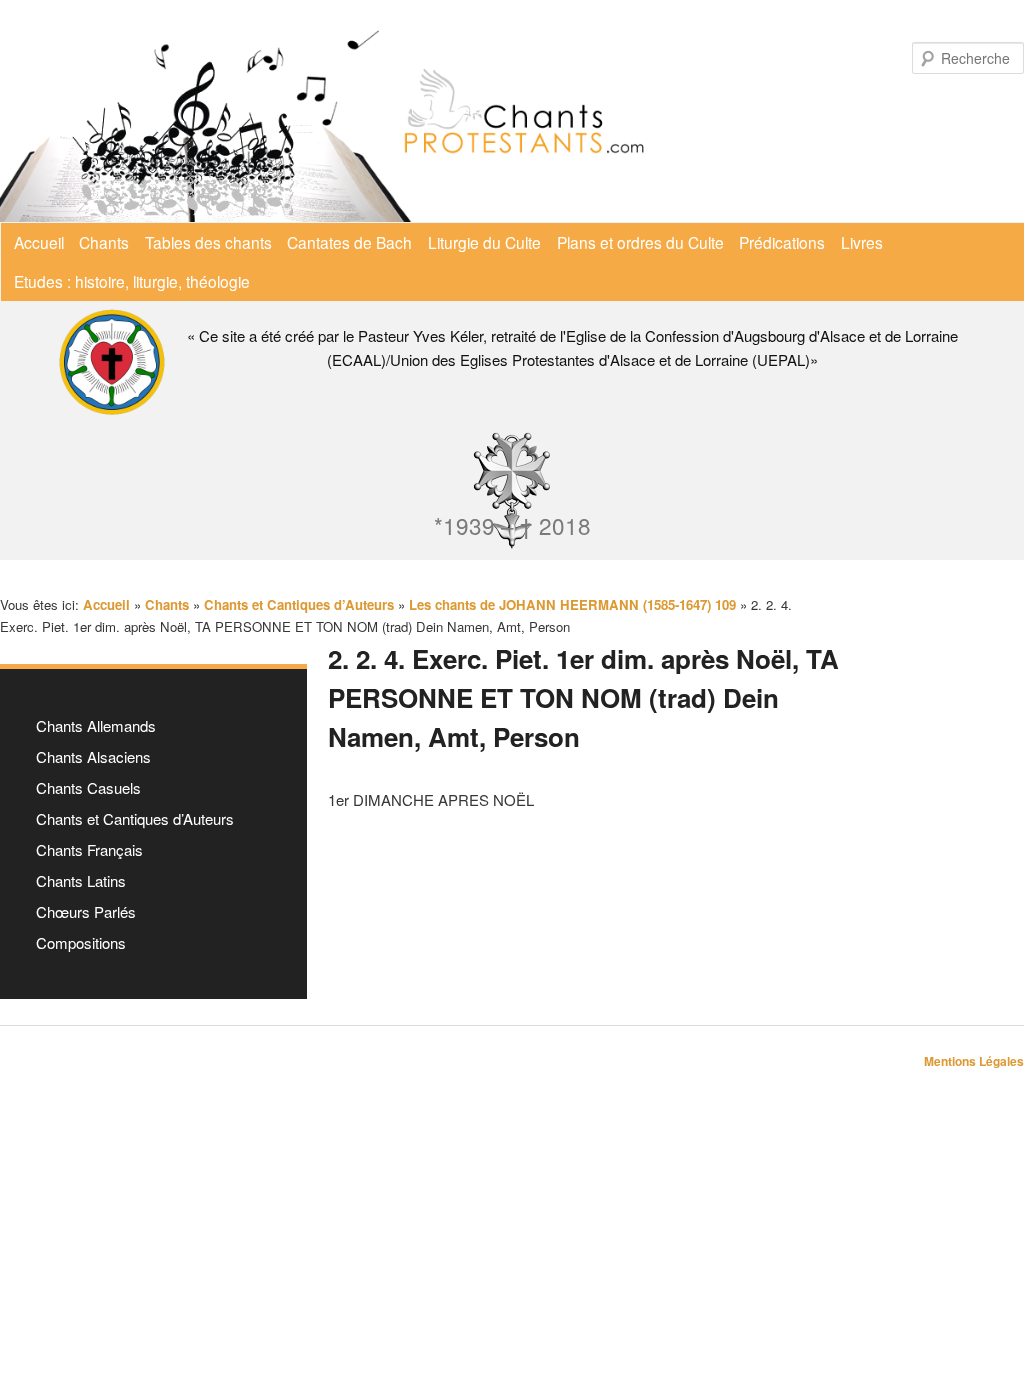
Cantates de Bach (349, 242)
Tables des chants (208, 242)
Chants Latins (81, 880)
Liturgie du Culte (484, 242)
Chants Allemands (96, 725)
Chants (104, 242)
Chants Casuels (88, 787)
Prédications (782, 242)
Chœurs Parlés (86, 911)
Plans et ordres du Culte (640, 242)
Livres (862, 242)
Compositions (81, 942)
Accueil (39, 242)
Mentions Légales (974, 1061)
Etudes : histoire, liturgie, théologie (132, 281)
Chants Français (89, 849)
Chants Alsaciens (93, 756)
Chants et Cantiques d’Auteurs (135, 818)
